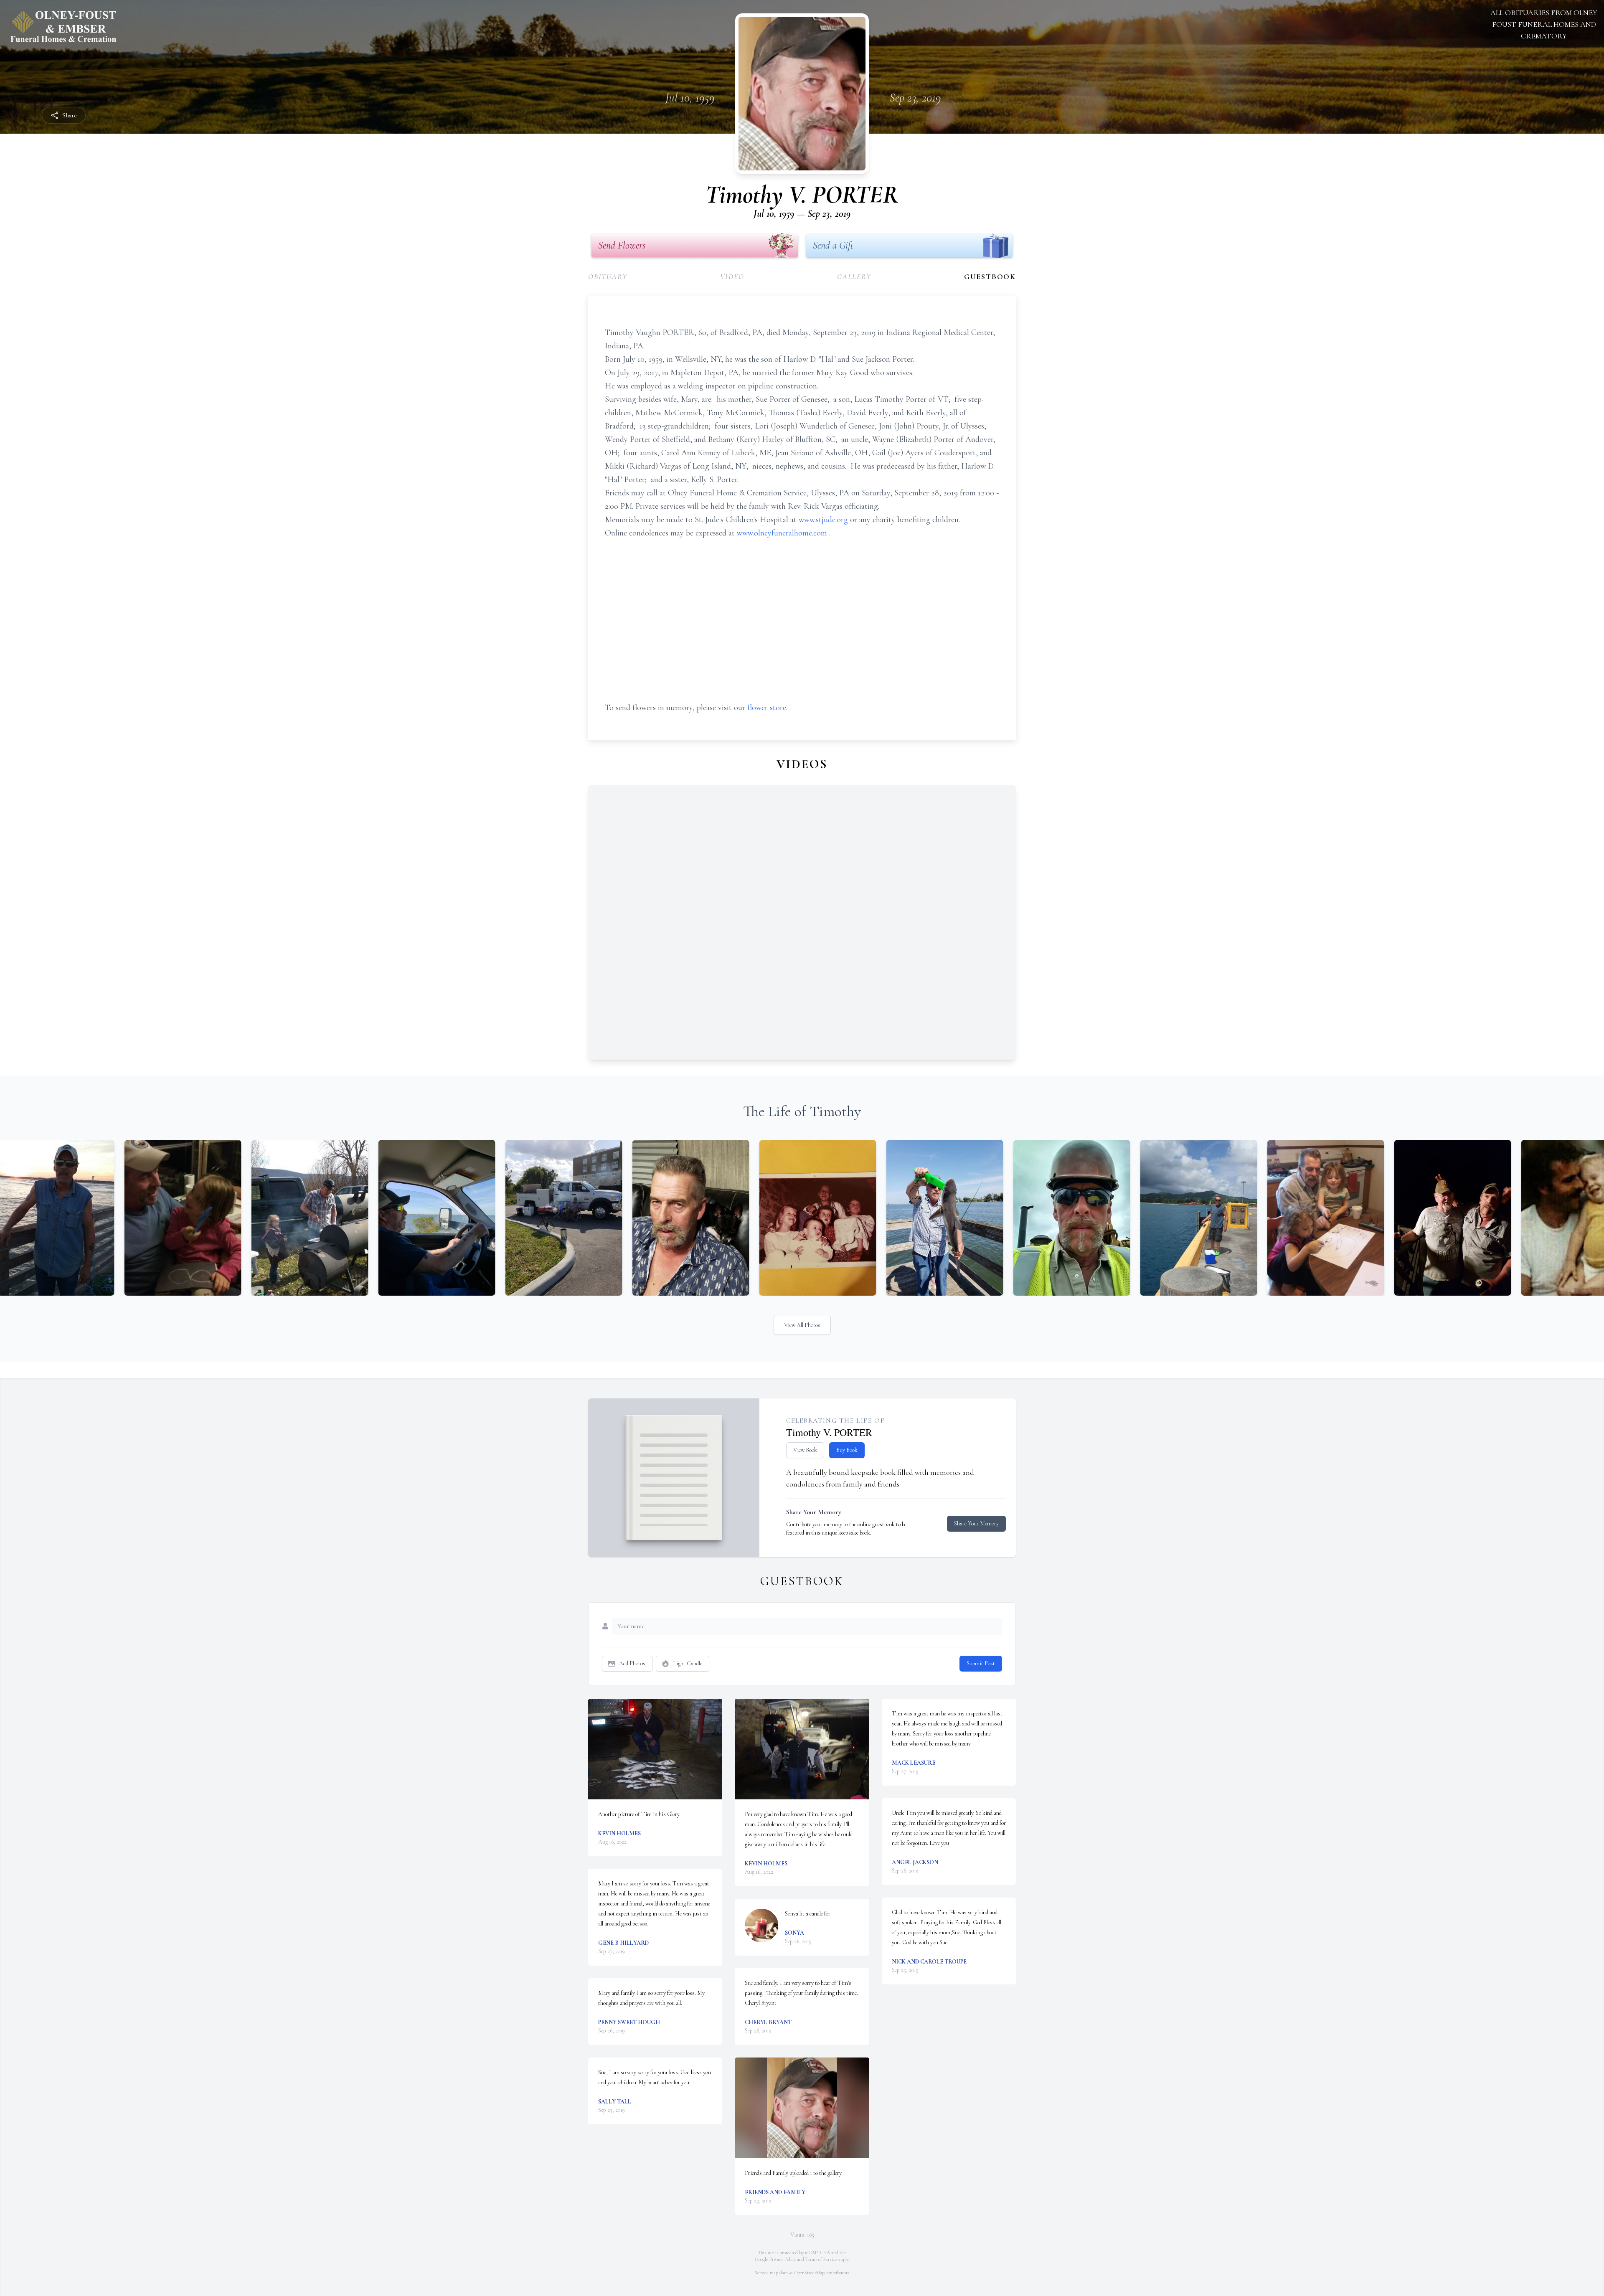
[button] (655, 1749)
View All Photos (802, 1325)
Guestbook (990, 277)
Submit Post (981, 1663)
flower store (767, 708)
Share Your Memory (976, 1523)
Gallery (854, 277)
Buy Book (847, 1450)
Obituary (608, 277)
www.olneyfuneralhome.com (783, 533)
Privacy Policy (783, 2259)
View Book (805, 1450)
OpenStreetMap (809, 2273)
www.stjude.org (824, 520)
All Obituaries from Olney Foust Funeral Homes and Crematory (1544, 24)
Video (732, 277)
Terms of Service (821, 2259)
